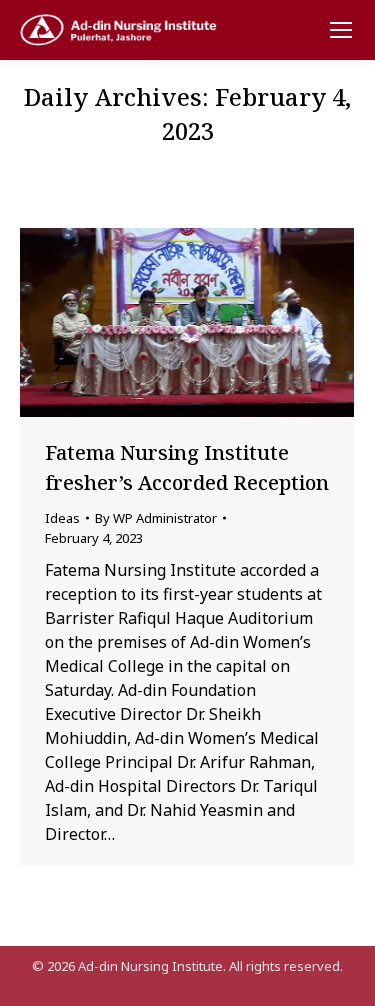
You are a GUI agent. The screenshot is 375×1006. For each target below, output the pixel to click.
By (156, 518)
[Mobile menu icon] (341, 30)
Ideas (62, 518)
